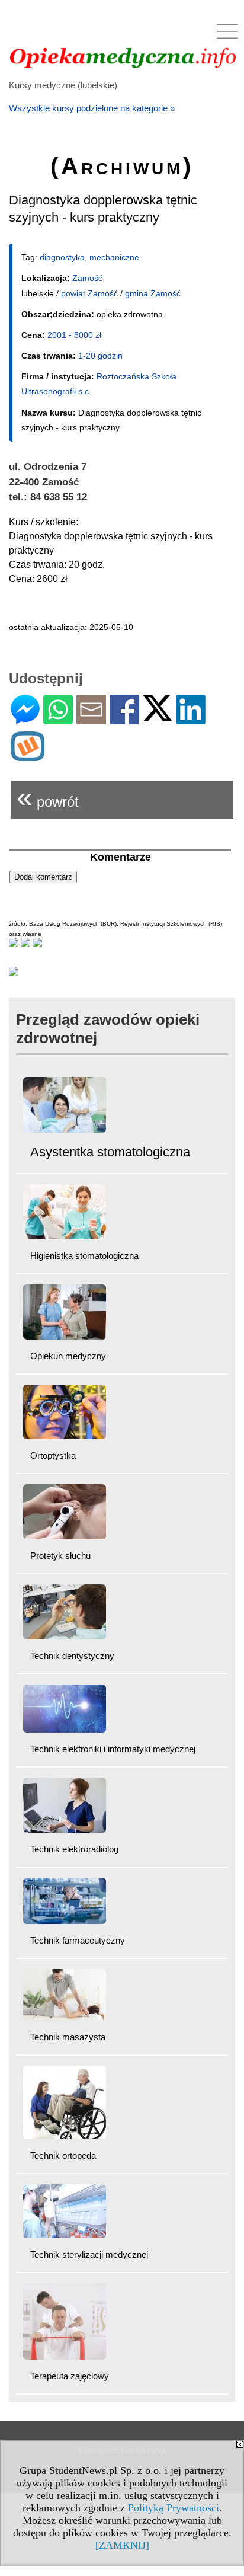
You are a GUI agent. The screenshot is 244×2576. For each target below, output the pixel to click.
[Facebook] (124, 719)
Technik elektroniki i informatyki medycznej (113, 1749)
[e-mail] (91, 719)
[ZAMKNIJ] (122, 2545)
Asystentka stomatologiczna (110, 1152)
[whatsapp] (58, 719)
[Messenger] (25, 719)
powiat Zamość (89, 293)
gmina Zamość (153, 293)
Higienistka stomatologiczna (84, 1256)
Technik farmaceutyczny (78, 1940)
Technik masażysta (68, 2037)
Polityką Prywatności (174, 2508)
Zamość (87, 278)
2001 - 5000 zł (74, 335)
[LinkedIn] (191, 719)
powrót (48, 797)
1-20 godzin (100, 356)
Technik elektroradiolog (74, 1849)
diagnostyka (62, 257)
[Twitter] (158, 716)
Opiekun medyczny (68, 1356)
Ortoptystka (53, 1455)
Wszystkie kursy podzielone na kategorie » (92, 108)
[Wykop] (28, 756)
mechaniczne (114, 257)
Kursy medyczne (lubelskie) (63, 85)
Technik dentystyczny (72, 1656)
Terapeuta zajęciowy (70, 2376)
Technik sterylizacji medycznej (89, 2254)
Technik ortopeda (63, 2155)
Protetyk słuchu (60, 1556)
